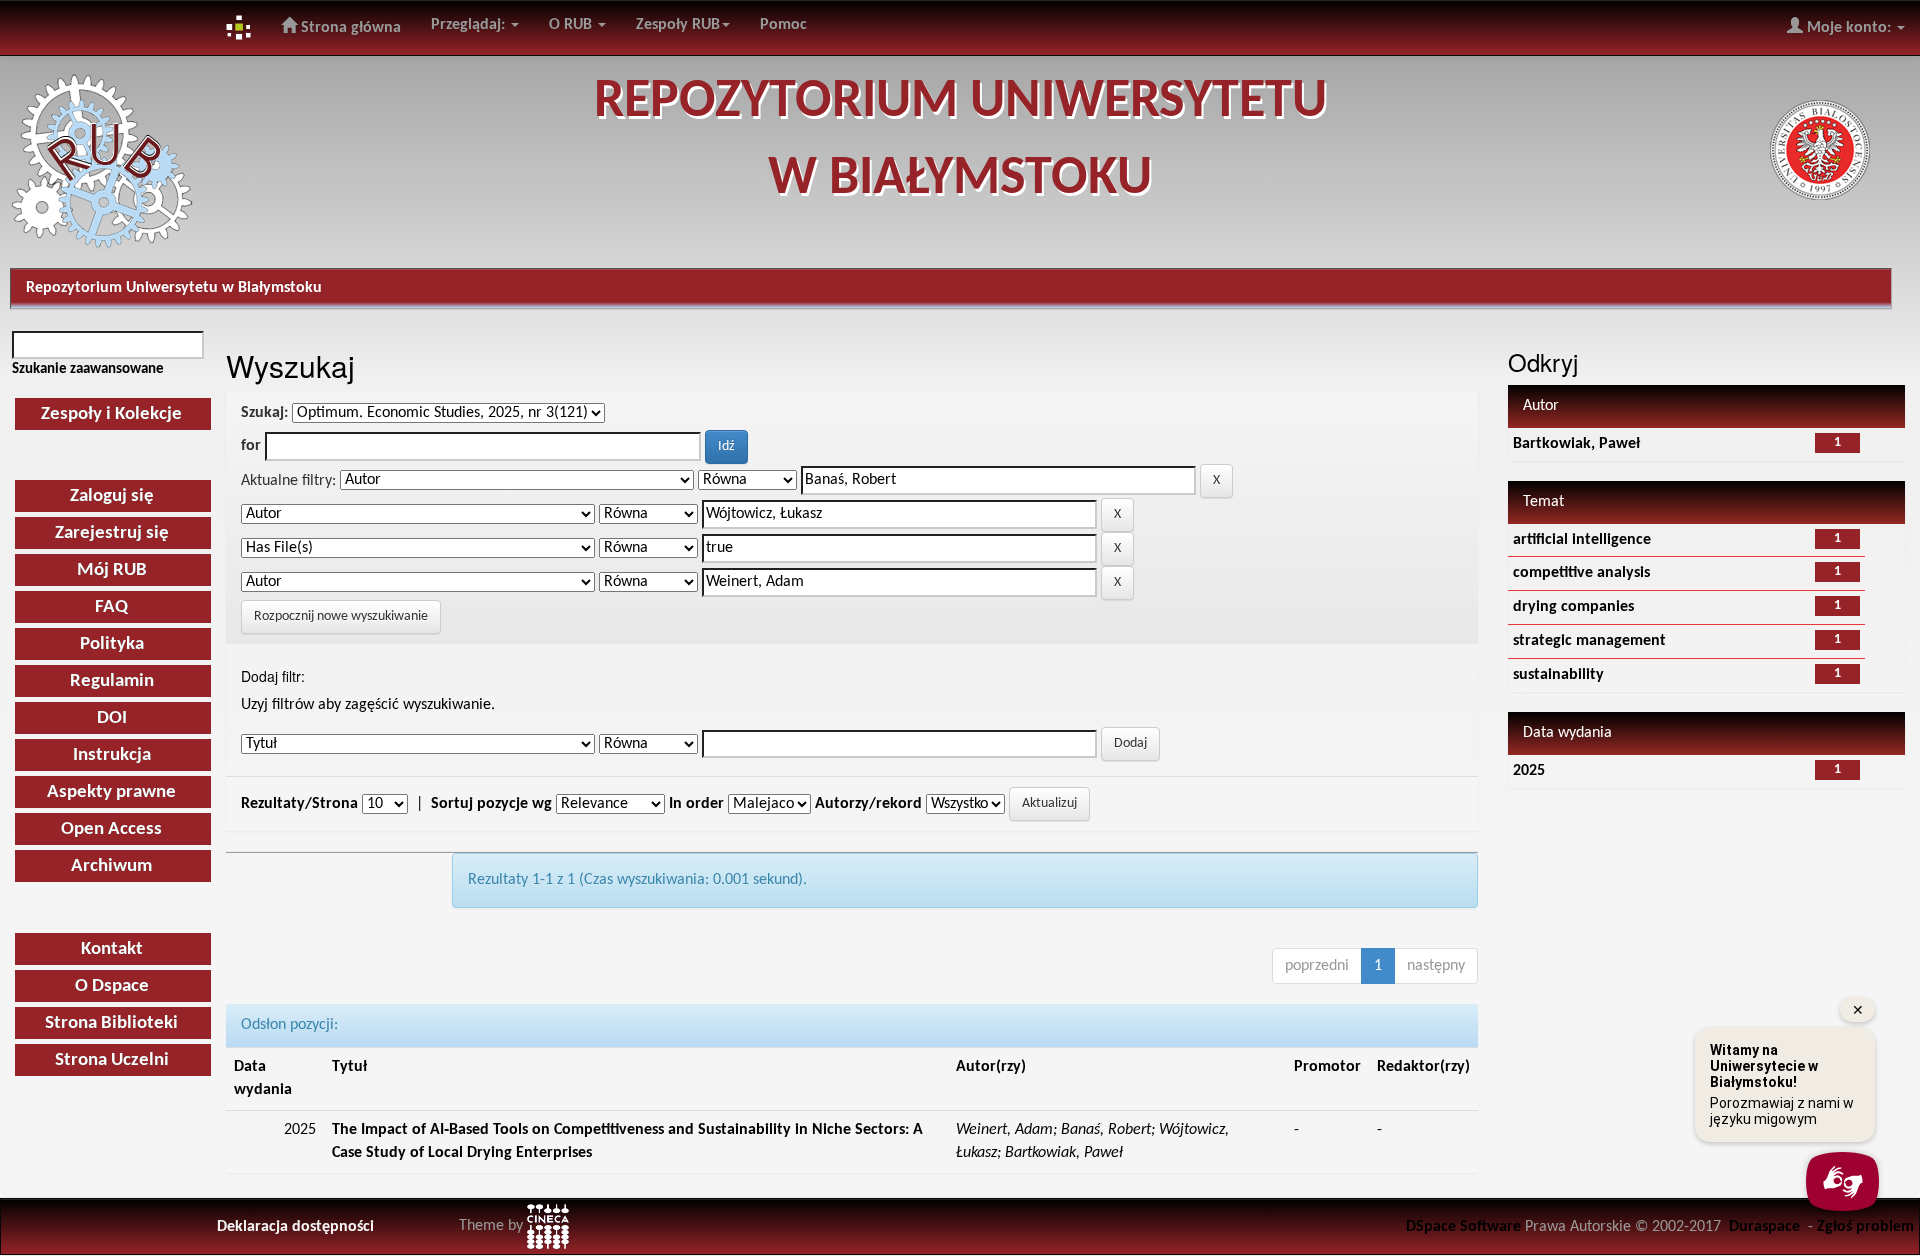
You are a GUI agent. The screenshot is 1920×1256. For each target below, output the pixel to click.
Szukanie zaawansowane (88, 369)
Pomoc (783, 25)
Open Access (111, 829)
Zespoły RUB (678, 25)
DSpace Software (1463, 1227)
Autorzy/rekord (868, 804)
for (251, 446)
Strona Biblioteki (111, 1023)
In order (696, 804)
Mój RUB (112, 570)
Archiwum (111, 866)
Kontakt (112, 949)
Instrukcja (112, 755)
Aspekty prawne (111, 792)
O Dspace (112, 986)
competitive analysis (1581, 573)
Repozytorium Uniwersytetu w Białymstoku (174, 288)
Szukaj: (264, 413)
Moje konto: (1849, 28)
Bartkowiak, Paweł (1576, 444)
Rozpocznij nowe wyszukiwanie (341, 616)
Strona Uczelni (112, 1060)
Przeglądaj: (470, 25)
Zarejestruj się (112, 533)
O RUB (572, 25)
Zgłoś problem (1865, 1227)
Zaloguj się (112, 496)
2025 (1529, 771)
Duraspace (1764, 1227)
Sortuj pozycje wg (491, 804)
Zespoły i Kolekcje (111, 414)
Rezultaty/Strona (299, 804)
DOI (112, 718)
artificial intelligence (1582, 540)
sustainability (1558, 675)
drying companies (1573, 607)
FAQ (111, 607)
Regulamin (112, 681)
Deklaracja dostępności (295, 1227)
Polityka (112, 644)
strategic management (1589, 641)
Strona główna (349, 28)
